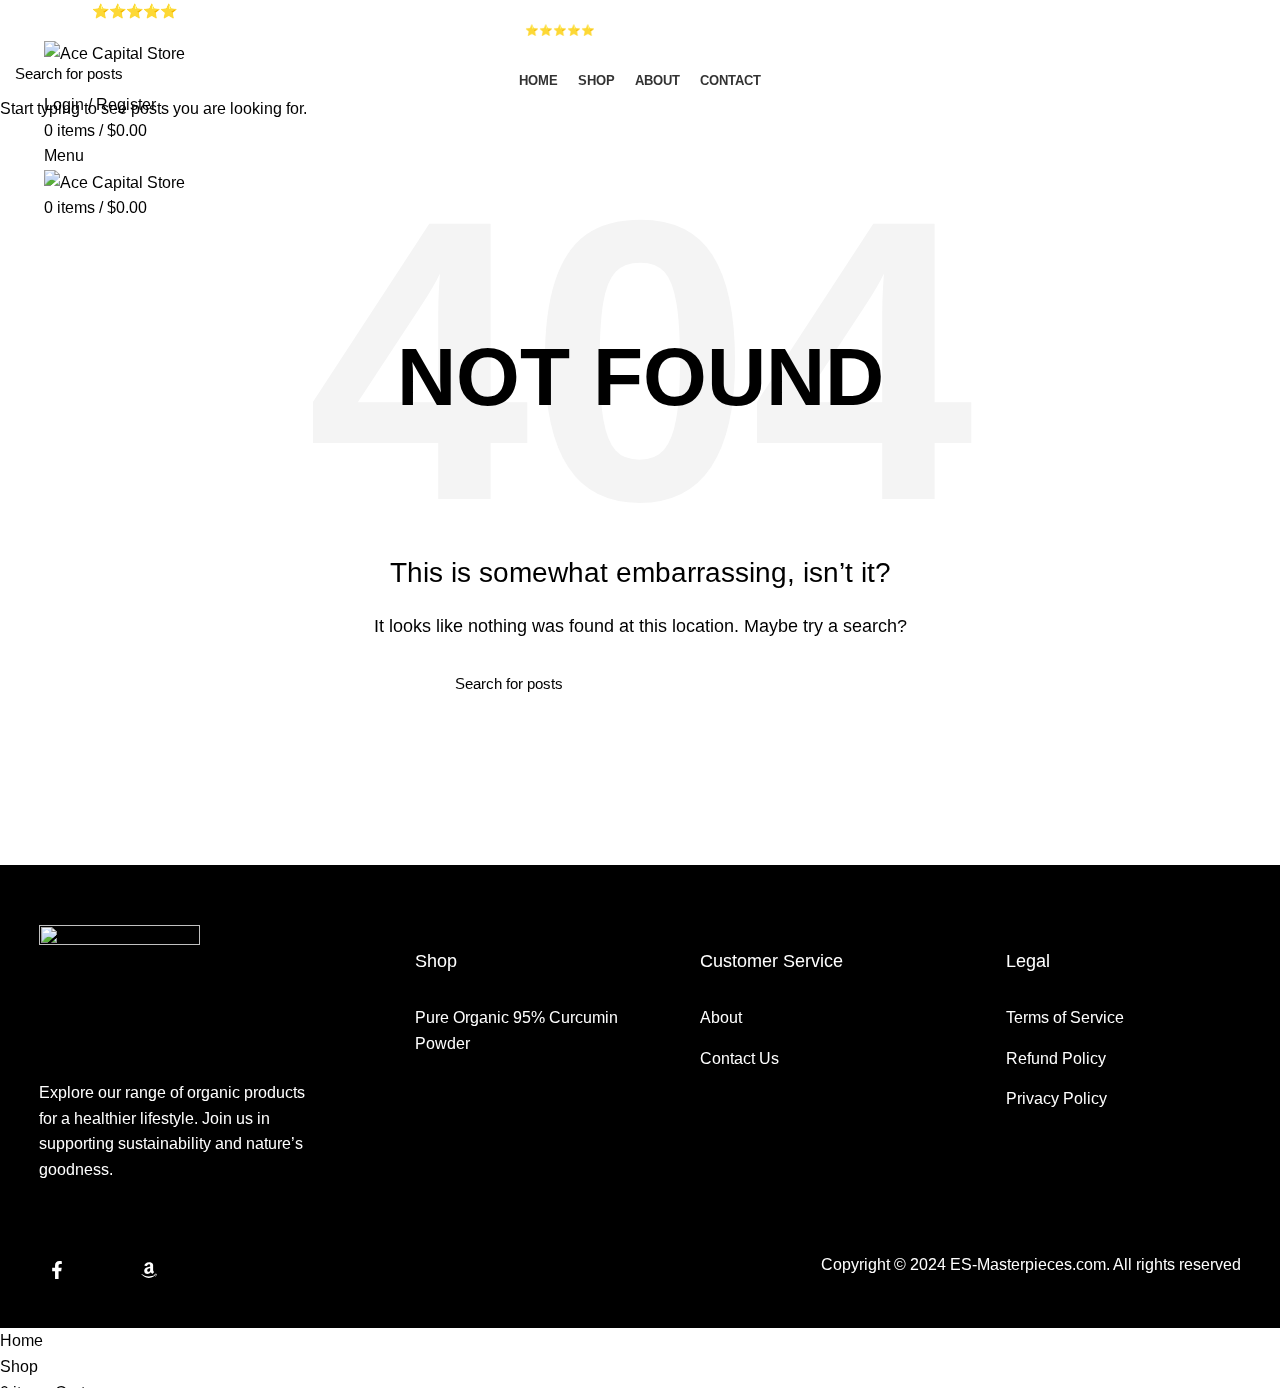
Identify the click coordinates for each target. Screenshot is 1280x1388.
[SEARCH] (1253, 73)
